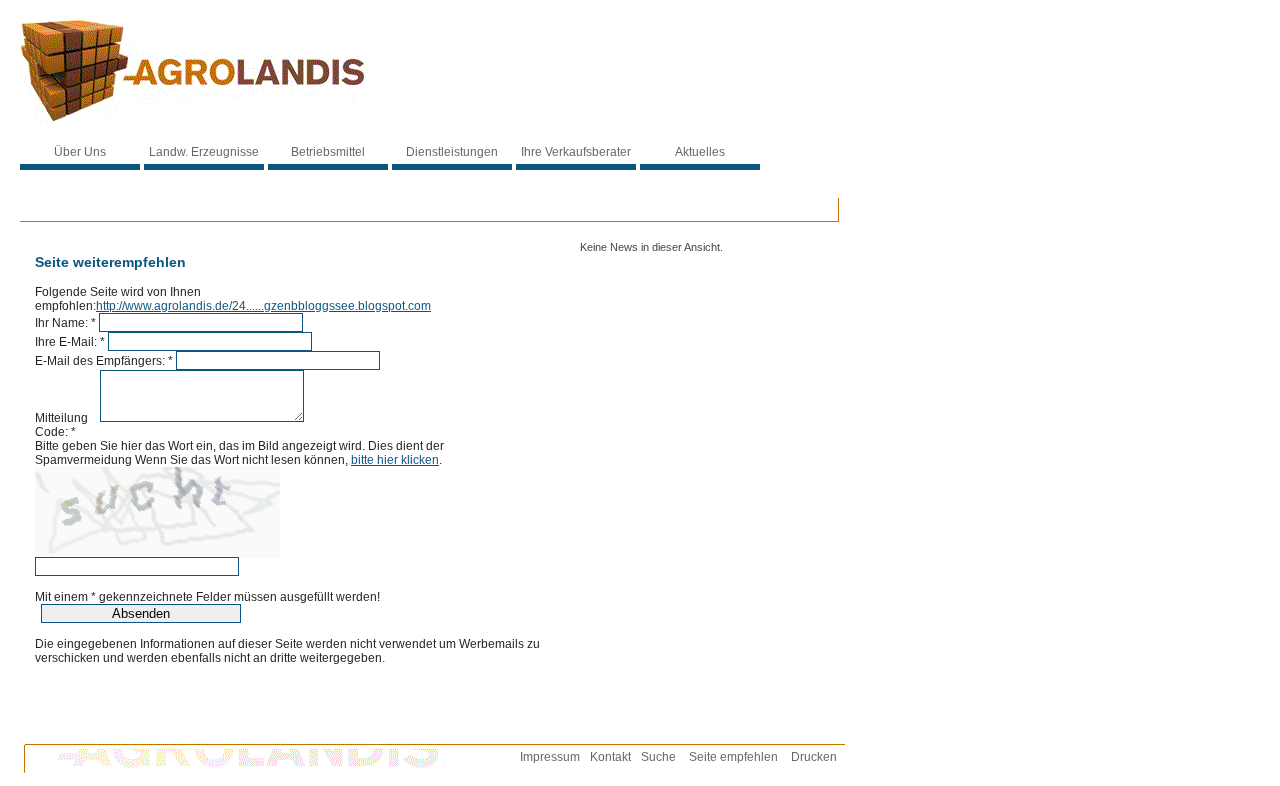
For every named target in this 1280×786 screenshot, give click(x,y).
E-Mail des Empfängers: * (104, 361)
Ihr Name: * (65, 323)
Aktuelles (700, 152)
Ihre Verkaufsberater (576, 152)
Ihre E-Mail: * (70, 342)
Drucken (814, 757)
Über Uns (80, 152)
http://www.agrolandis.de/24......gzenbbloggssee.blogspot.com (263, 306)
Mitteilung (66, 418)
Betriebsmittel (328, 152)
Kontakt (610, 757)
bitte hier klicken (395, 460)
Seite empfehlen (733, 757)
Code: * (55, 432)
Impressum (550, 757)
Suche (658, 757)
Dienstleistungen (452, 152)
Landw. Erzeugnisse (204, 152)
